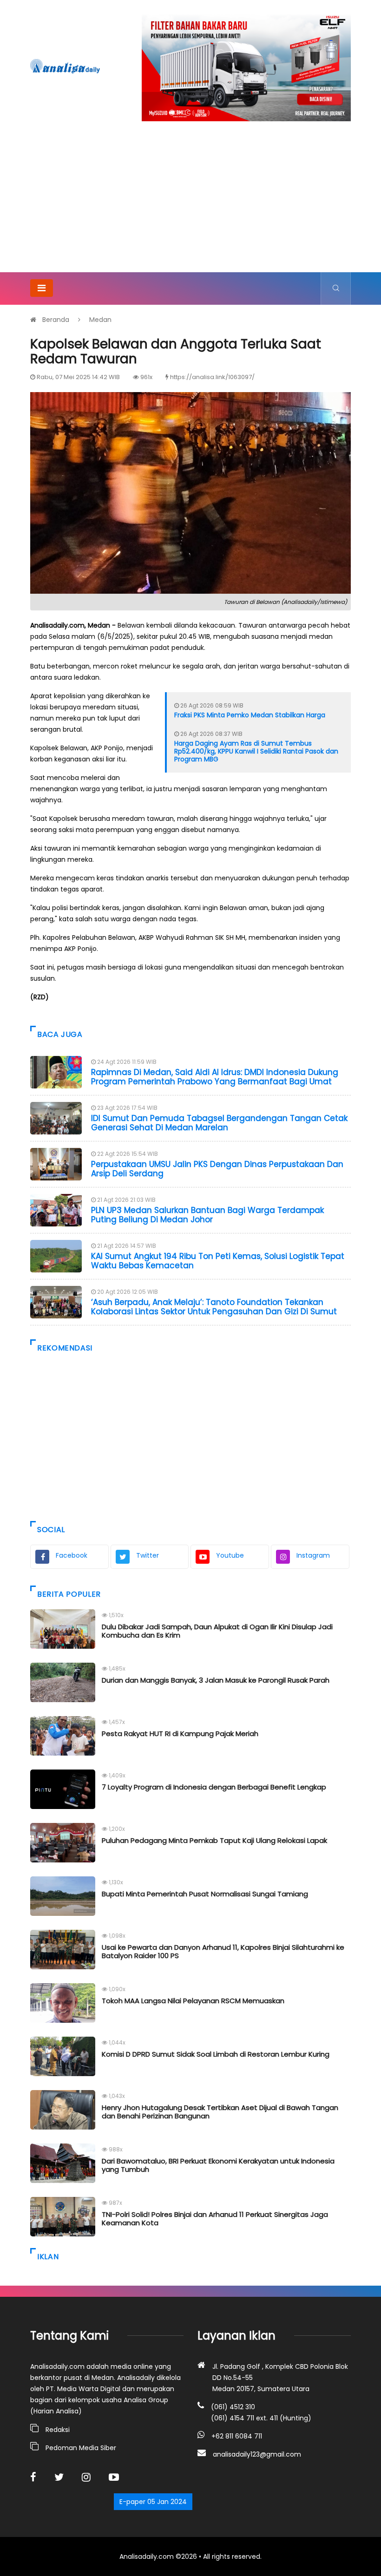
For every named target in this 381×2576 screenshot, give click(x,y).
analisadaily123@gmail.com (257, 2454)
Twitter (148, 1555)
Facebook (72, 1555)
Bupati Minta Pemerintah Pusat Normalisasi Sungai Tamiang (205, 1894)
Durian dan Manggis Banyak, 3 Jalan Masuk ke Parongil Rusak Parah (216, 1680)
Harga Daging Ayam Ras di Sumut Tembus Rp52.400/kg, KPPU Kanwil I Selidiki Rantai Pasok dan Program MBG (256, 751)
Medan (100, 320)
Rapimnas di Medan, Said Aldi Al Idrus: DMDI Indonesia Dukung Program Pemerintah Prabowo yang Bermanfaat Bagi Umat (215, 1077)
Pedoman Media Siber (81, 2448)
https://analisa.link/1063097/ (212, 377)
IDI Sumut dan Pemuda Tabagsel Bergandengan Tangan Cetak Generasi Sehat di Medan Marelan (219, 1123)
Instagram (313, 1555)
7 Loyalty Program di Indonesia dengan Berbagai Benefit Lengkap (214, 1787)
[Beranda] (65, 66)
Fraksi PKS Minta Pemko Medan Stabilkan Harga (250, 715)
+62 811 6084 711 (237, 2436)
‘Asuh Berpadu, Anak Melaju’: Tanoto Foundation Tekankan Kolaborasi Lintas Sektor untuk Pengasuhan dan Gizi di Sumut (214, 1307)
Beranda (56, 320)
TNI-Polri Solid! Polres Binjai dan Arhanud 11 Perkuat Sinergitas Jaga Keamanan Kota (215, 2219)
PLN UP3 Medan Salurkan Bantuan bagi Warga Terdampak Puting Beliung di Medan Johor (207, 1215)
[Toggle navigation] (42, 288)
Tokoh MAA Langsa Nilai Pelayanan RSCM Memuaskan (193, 2001)
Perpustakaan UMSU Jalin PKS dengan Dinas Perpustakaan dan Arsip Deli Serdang (217, 1169)
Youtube (230, 1555)
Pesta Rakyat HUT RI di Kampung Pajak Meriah (180, 1734)
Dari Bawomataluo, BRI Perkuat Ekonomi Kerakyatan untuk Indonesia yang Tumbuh (218, 2165)
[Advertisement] (190, 203)
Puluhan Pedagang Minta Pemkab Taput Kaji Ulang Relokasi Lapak (214, 1840)
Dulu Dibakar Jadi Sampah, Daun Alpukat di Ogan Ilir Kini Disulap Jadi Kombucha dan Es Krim (217, 1631)
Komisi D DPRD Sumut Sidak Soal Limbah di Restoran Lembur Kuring (216, 2054)
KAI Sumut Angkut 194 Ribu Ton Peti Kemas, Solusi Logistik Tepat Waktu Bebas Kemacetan (218, 1261)
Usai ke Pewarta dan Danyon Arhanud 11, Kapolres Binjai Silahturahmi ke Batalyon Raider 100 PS (223, 1951)
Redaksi (58, 2430)
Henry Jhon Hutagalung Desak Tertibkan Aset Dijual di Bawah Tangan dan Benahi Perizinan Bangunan (220, 2112)
